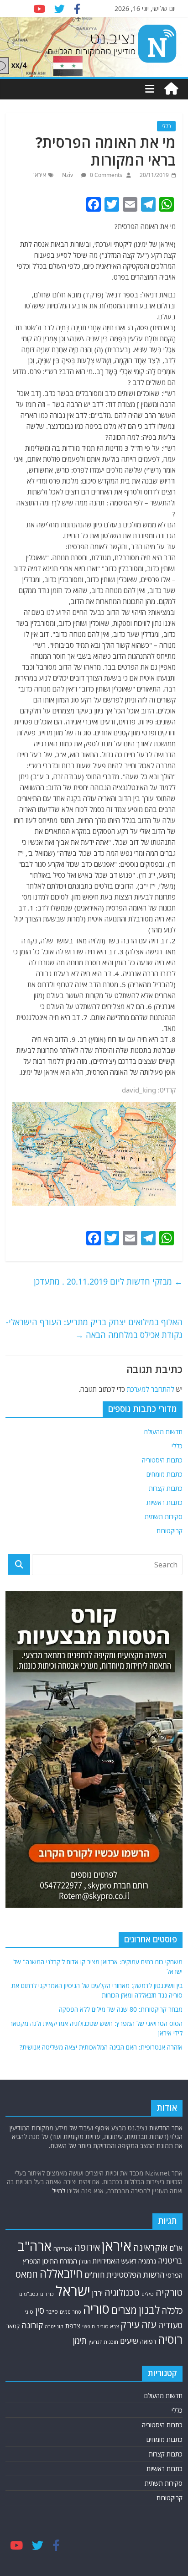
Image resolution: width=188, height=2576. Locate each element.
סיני (29, 2312)
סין (40, 2310)
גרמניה (147, 2261)
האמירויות (106, 2261)
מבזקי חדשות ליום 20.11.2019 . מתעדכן (108, 1281)
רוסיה (170, 2339)
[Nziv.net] (171, 89)
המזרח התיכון (60, 2261)
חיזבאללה (61, 2273)
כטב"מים (29, 2294)
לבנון (149, 2310)
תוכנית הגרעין (103, 2342)
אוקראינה (150, 2247)
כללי (166, 126)
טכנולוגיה (122, 2292)
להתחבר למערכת (151, 1389)
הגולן (85, 2261)
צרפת (73, 2326)
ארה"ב (35, 2246)
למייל (59, 2191)
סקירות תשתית (164, 1517)
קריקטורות (170, 1531)
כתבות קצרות (166, 1488)
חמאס (27, 2274)
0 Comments (105, 175)
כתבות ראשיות (164, 1502)
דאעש (129, 2261)
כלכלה (172, 2311)
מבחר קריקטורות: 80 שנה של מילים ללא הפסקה (121, 2009)
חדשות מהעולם (163, 1432)
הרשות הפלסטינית (135, 2275)
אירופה (87, 2247)
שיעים (129, 2341)
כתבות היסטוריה (162, 1460)
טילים (148, 2294)
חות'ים (94, 2275)
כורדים (47, 2294)
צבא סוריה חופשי (100, 2326)
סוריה (96, 2309)
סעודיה (170, 2325)
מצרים (124, 2310)
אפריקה (63, 2248)
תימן (80, 2340)
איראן (40, 175)
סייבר (52, 2312)
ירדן (97, 2293)
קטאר (13, 2326)
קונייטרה (54, 2326)
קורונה (32, 2325)
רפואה (148, 2341)
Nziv (68, 175)
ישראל (73, 2291)
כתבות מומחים (164, 1474)
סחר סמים (70, 2312)
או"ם (176, 2248)
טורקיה (169, 2292)
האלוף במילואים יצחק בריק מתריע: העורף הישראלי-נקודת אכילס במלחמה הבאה (94, 1329)
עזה (149, 2324)
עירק (130, 2324)
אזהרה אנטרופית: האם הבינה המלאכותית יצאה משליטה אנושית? (101, 2047)
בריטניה (170, 2261)
